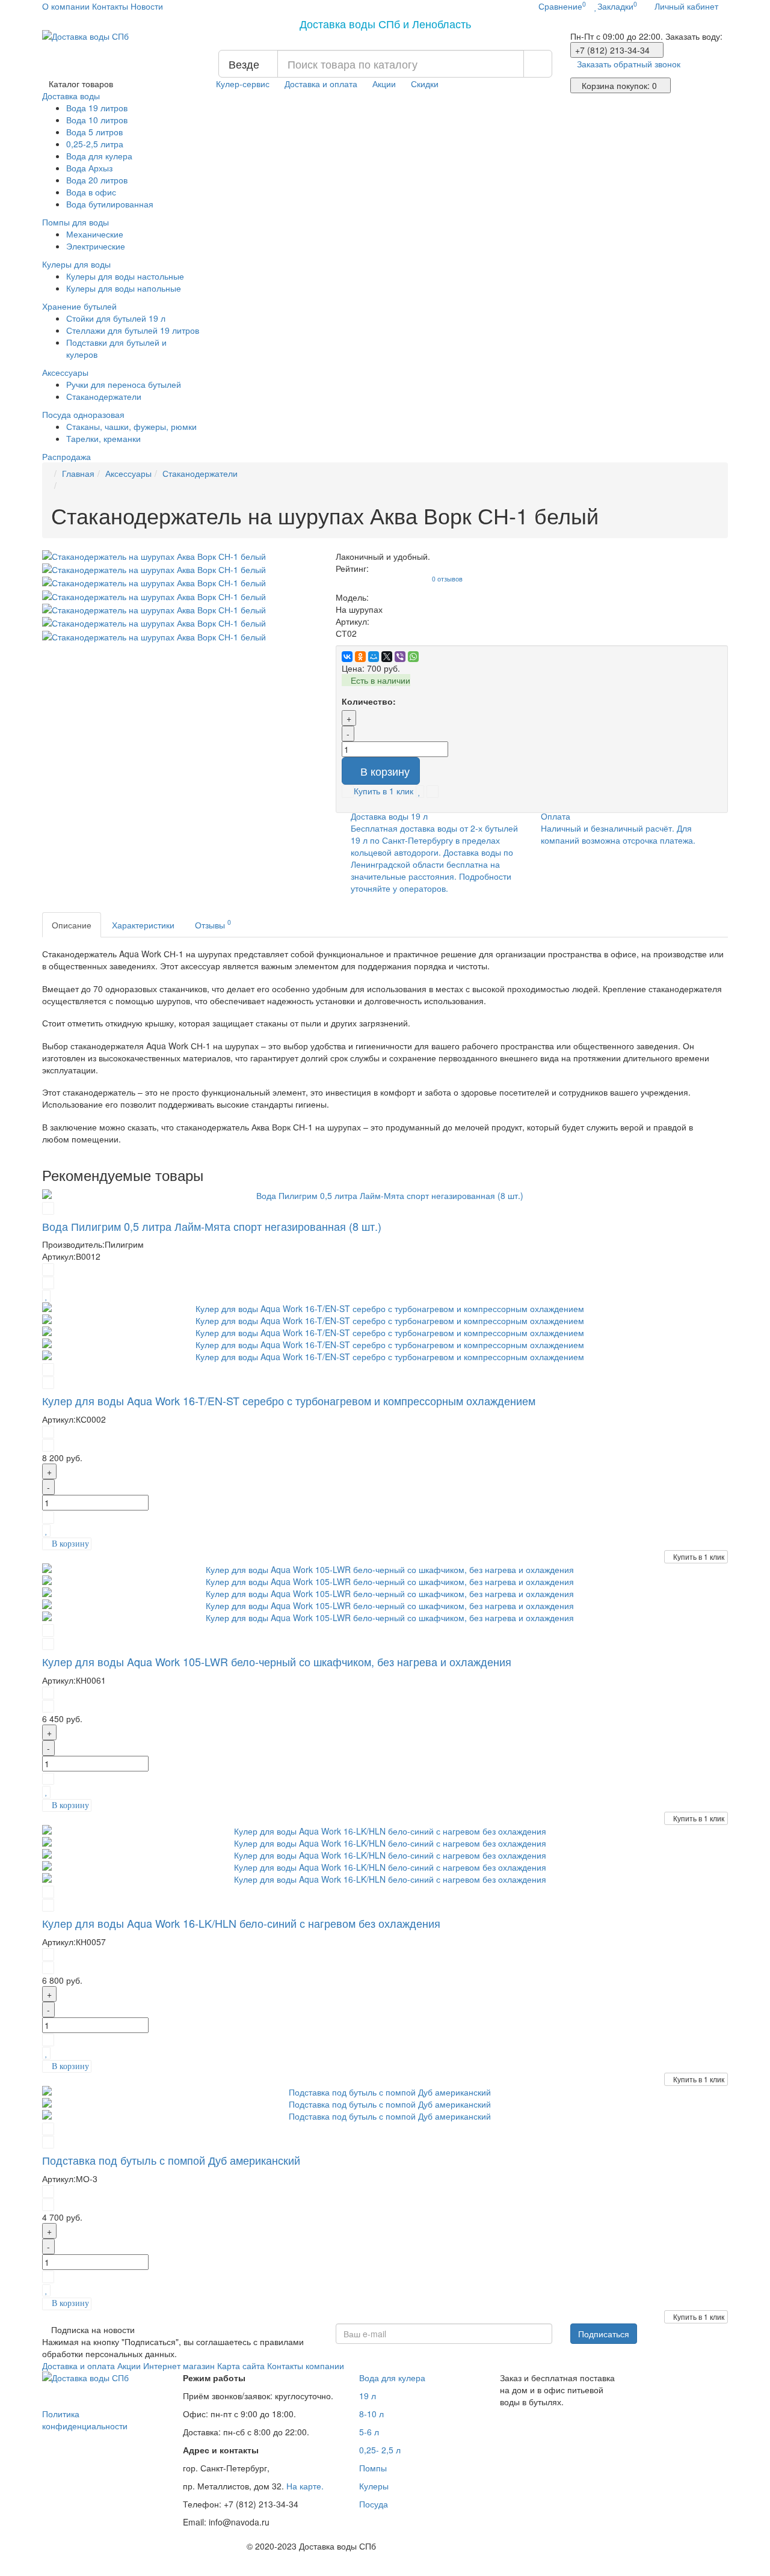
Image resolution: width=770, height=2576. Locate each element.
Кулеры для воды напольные (124, 288)
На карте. (305, 2486)
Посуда (374, 2504)
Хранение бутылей (81, 306)
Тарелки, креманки (103, 438)
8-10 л (371, 2414)
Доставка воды (72, 96)
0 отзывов (447, 579)
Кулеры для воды (78, 264)
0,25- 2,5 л (380, 2450)
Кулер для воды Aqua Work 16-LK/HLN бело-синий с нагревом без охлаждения (241, 1923)
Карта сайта (241, 2366)
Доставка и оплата (321, 84)
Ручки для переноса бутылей (124, 384)
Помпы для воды (77, 222)
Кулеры (374, 2486)
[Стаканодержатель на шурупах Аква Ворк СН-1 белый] (180, 556)
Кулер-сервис (243, 84)
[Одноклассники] (360, 657)
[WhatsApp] (413, 657)
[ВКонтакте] (347, 657)
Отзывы (213, 924)
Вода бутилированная (110, 204)
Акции (384, 84)
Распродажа (66, 456)
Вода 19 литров (97, 108)
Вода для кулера (99, 156)
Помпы (373, 2468)
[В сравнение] (433, 791)
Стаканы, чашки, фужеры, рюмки (131, 426)
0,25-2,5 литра (95, 144)
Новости (147, 6)
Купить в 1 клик (699, 1556)
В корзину (385, 771)
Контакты (110, 6)
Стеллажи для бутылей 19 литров (133, 330)
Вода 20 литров (97, 180)
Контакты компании (306, 2366)
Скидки (425, 84)
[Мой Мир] (374, 657)
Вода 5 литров (94, 132)
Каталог (81, 84)
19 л (368, 2396)
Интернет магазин (179, 2366)
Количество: (369, 701)
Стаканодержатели (104, 396)
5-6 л (369, 2432)
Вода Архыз (89, 168)
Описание (72, 925)
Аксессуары (66, 372)
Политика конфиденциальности (85, 2420)
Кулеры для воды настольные (125, 276)
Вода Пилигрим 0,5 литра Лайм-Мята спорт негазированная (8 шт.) (212, 1226)
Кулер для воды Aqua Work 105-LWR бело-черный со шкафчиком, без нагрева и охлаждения (277, 1661)
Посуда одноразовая (85, 414)
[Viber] (400, 657)
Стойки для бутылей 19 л (116, 318)
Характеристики (143, 925)
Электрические (96, 246)
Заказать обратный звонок (629, 64)
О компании (66, 6)
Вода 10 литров (97, 120)
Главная (78, 473)
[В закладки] (420, 791)
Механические (95, 234)
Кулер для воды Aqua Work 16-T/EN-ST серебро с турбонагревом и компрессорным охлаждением (289, 1400)
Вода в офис (91, 192)
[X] (387, 657)
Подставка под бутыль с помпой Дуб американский (171, 2160)
